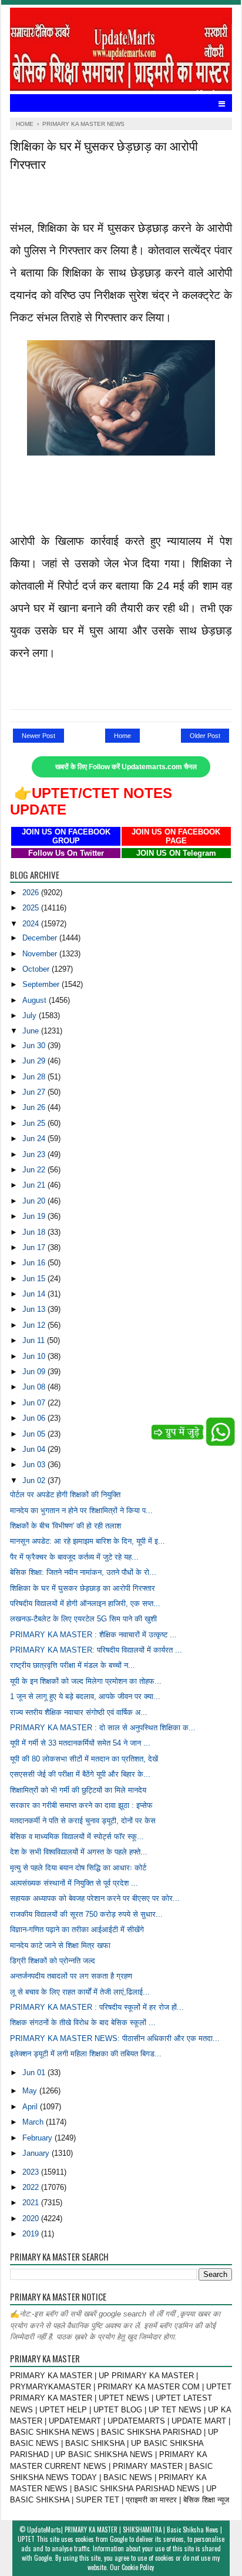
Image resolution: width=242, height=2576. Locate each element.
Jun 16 (35, 1263)
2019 (32, 2234)
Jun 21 (35, 1185)
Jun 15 (35, 1279)
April (31, 2107)
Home (122, 736)
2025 (32, 908)
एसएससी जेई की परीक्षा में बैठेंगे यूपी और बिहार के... (80, 1774)
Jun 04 (35, 1449)
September (42, 984)
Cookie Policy (138, 2567)
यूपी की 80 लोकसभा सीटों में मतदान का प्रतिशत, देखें (84, 1759)
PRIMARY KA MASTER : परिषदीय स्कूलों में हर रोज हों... (97, 2007)
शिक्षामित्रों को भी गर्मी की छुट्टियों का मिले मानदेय (78, 1790)
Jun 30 (35, 1046)
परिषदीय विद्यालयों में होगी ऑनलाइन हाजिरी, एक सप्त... (85, 1603)
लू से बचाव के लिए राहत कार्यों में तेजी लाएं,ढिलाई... (80, 1992)
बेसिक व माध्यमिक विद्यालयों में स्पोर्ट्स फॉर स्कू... (77, 1837)
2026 (32, 893)
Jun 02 (35, 1480)
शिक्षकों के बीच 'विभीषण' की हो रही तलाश (65, 1526)
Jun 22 (35, 1170)
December (41, 938)
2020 (32, 2218)
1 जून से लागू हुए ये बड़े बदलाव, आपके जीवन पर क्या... (85, 1696)
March (34, 2122)
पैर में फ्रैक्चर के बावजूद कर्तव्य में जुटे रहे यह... (74, 1557)
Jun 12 (35, 1325)
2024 (32, 924)
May (31, 2091)
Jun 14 (35, 1294)
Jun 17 (35, 1247)
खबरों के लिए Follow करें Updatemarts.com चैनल (126, 767)
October (37, 969)
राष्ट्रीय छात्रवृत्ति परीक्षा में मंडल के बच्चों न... (73, 1665)
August (36, 1000)
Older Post (205, 736)
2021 (32, 2203)
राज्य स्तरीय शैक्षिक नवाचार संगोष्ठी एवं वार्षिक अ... (79, 1712)
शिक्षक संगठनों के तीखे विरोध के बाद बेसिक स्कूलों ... (83, 2022)
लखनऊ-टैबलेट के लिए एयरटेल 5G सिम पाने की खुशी (83, 1619)
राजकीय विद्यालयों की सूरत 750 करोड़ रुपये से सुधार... (86, 1914)
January (37, 2153)
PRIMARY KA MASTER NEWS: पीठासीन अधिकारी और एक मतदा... (115, 2038)
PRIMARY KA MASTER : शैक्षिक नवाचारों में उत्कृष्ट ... (93, 1635)
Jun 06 (35, 1418)
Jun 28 (35, 1077)
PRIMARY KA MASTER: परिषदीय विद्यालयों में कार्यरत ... (96, 1650)
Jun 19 (35, 1216)
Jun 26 (35, 1107)
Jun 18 (35, 1232)
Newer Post (38, 736)
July (31, 1016)
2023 (32, 2172)
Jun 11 (35, 1340)
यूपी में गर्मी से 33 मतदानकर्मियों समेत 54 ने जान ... (80, 1743)
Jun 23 (35, 1154)
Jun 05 (35, 1434)
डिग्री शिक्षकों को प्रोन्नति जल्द (53, 1961)
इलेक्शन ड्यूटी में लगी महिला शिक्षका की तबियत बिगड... (86, 2054)
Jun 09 (35, 1372)
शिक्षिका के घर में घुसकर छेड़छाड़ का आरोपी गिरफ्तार (83, 1588)
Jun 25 (35, 1123)
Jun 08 (35, 1387)
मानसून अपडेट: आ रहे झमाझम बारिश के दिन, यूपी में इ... (88, 1541)
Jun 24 (35, 1139)
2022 (32, 2187)
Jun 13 (35, 1309)
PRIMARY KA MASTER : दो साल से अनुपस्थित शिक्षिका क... (103, 1728)
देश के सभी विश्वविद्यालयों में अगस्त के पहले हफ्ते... (79, 1852)
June (32, 1031)
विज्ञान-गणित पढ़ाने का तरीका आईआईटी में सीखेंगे (77, 1929)
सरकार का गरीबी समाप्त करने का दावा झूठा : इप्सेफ (81, 1805)
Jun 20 (35, 1201)
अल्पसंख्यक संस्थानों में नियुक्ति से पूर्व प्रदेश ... (74, 1883)
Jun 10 (35, 1356)
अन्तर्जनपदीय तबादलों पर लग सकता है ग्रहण (71, 1976)
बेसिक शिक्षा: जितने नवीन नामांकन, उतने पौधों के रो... (83, 1572)
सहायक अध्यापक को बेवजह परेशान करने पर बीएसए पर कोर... (95, 1898)
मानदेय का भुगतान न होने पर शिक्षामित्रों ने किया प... (81, 1510)
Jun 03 (35, 1465)
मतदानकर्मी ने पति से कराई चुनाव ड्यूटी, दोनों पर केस (83, 1821)
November (41, 954)
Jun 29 (35, 1061)
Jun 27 (35, 1092)
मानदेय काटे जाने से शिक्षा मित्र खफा (60, 1945)
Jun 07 (35, 1403)
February (38, 2138)
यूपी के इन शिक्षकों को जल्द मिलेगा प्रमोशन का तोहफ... (86, 1681)
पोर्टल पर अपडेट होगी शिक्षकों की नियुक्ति (65, 1495)
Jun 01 (35, 2073)
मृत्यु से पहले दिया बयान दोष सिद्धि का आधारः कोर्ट (78, 1868)
